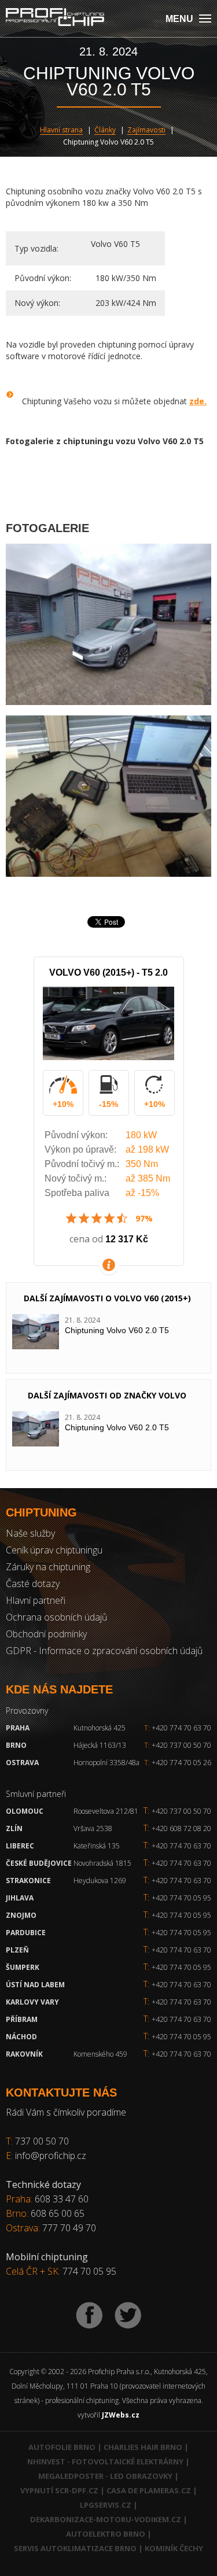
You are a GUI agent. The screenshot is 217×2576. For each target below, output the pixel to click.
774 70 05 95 (89, 2271)
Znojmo (21, 1915)
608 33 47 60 (62, 2199)
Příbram (22, 2019)
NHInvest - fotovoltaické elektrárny (105, 2461)
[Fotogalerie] (108, 624)
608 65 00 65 (58, 2213)
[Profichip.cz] (55, 18)
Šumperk (23, 1967)
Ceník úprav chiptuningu (54, 1550)
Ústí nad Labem (35, 1985)
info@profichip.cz (51, 2156)
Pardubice (26, 1933)
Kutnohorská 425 (100, 1728)
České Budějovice (39, 1863)
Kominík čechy (174, 2548)
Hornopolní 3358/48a (106, 1763)
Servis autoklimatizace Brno (75, 2548)
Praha (18, 1728)
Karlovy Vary (32, 2002)
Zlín (14, 1828)
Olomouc (25, 1811)
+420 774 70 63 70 (178, 1728)
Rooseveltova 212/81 (106, 1811)
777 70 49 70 (69, 2228)
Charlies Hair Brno (143, 2447)
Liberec (20, 1846)
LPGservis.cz (106, 2505)
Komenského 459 (100, 2054)
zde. (198, 401)
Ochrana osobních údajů (56, 1617)
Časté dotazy (33, 1584)
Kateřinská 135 (97, 1846)
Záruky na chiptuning (48, 1567)
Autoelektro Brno (106, 2534)
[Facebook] (89, 2315)
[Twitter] (128, 2315)
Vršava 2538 (93, 1828)
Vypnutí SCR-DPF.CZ (59, 2490)
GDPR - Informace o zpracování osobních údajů (104, 1651)
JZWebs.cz (121, 2415)
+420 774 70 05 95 (181, 1898)
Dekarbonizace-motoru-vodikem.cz (106, 2519)
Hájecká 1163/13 (100, 1745)
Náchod (21, 2037)
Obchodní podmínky (46, 1634)
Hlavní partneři (36, 1600)
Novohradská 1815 (102, 1863)
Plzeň (17, 1950)
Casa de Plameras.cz (149, 2490)
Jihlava (20, 1898)
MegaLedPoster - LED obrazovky (105, 2476)
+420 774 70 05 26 (178, 1763)
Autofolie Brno (62, 2447)
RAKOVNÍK (24, 2054)
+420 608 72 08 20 (181, 1828)
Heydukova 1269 (100, 1881)
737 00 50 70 (42, 2141)
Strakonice (28, 1881)
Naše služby (30, 1533)
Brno (16, 1745)
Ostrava (22, 1763)
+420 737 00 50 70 (178, 1745)
